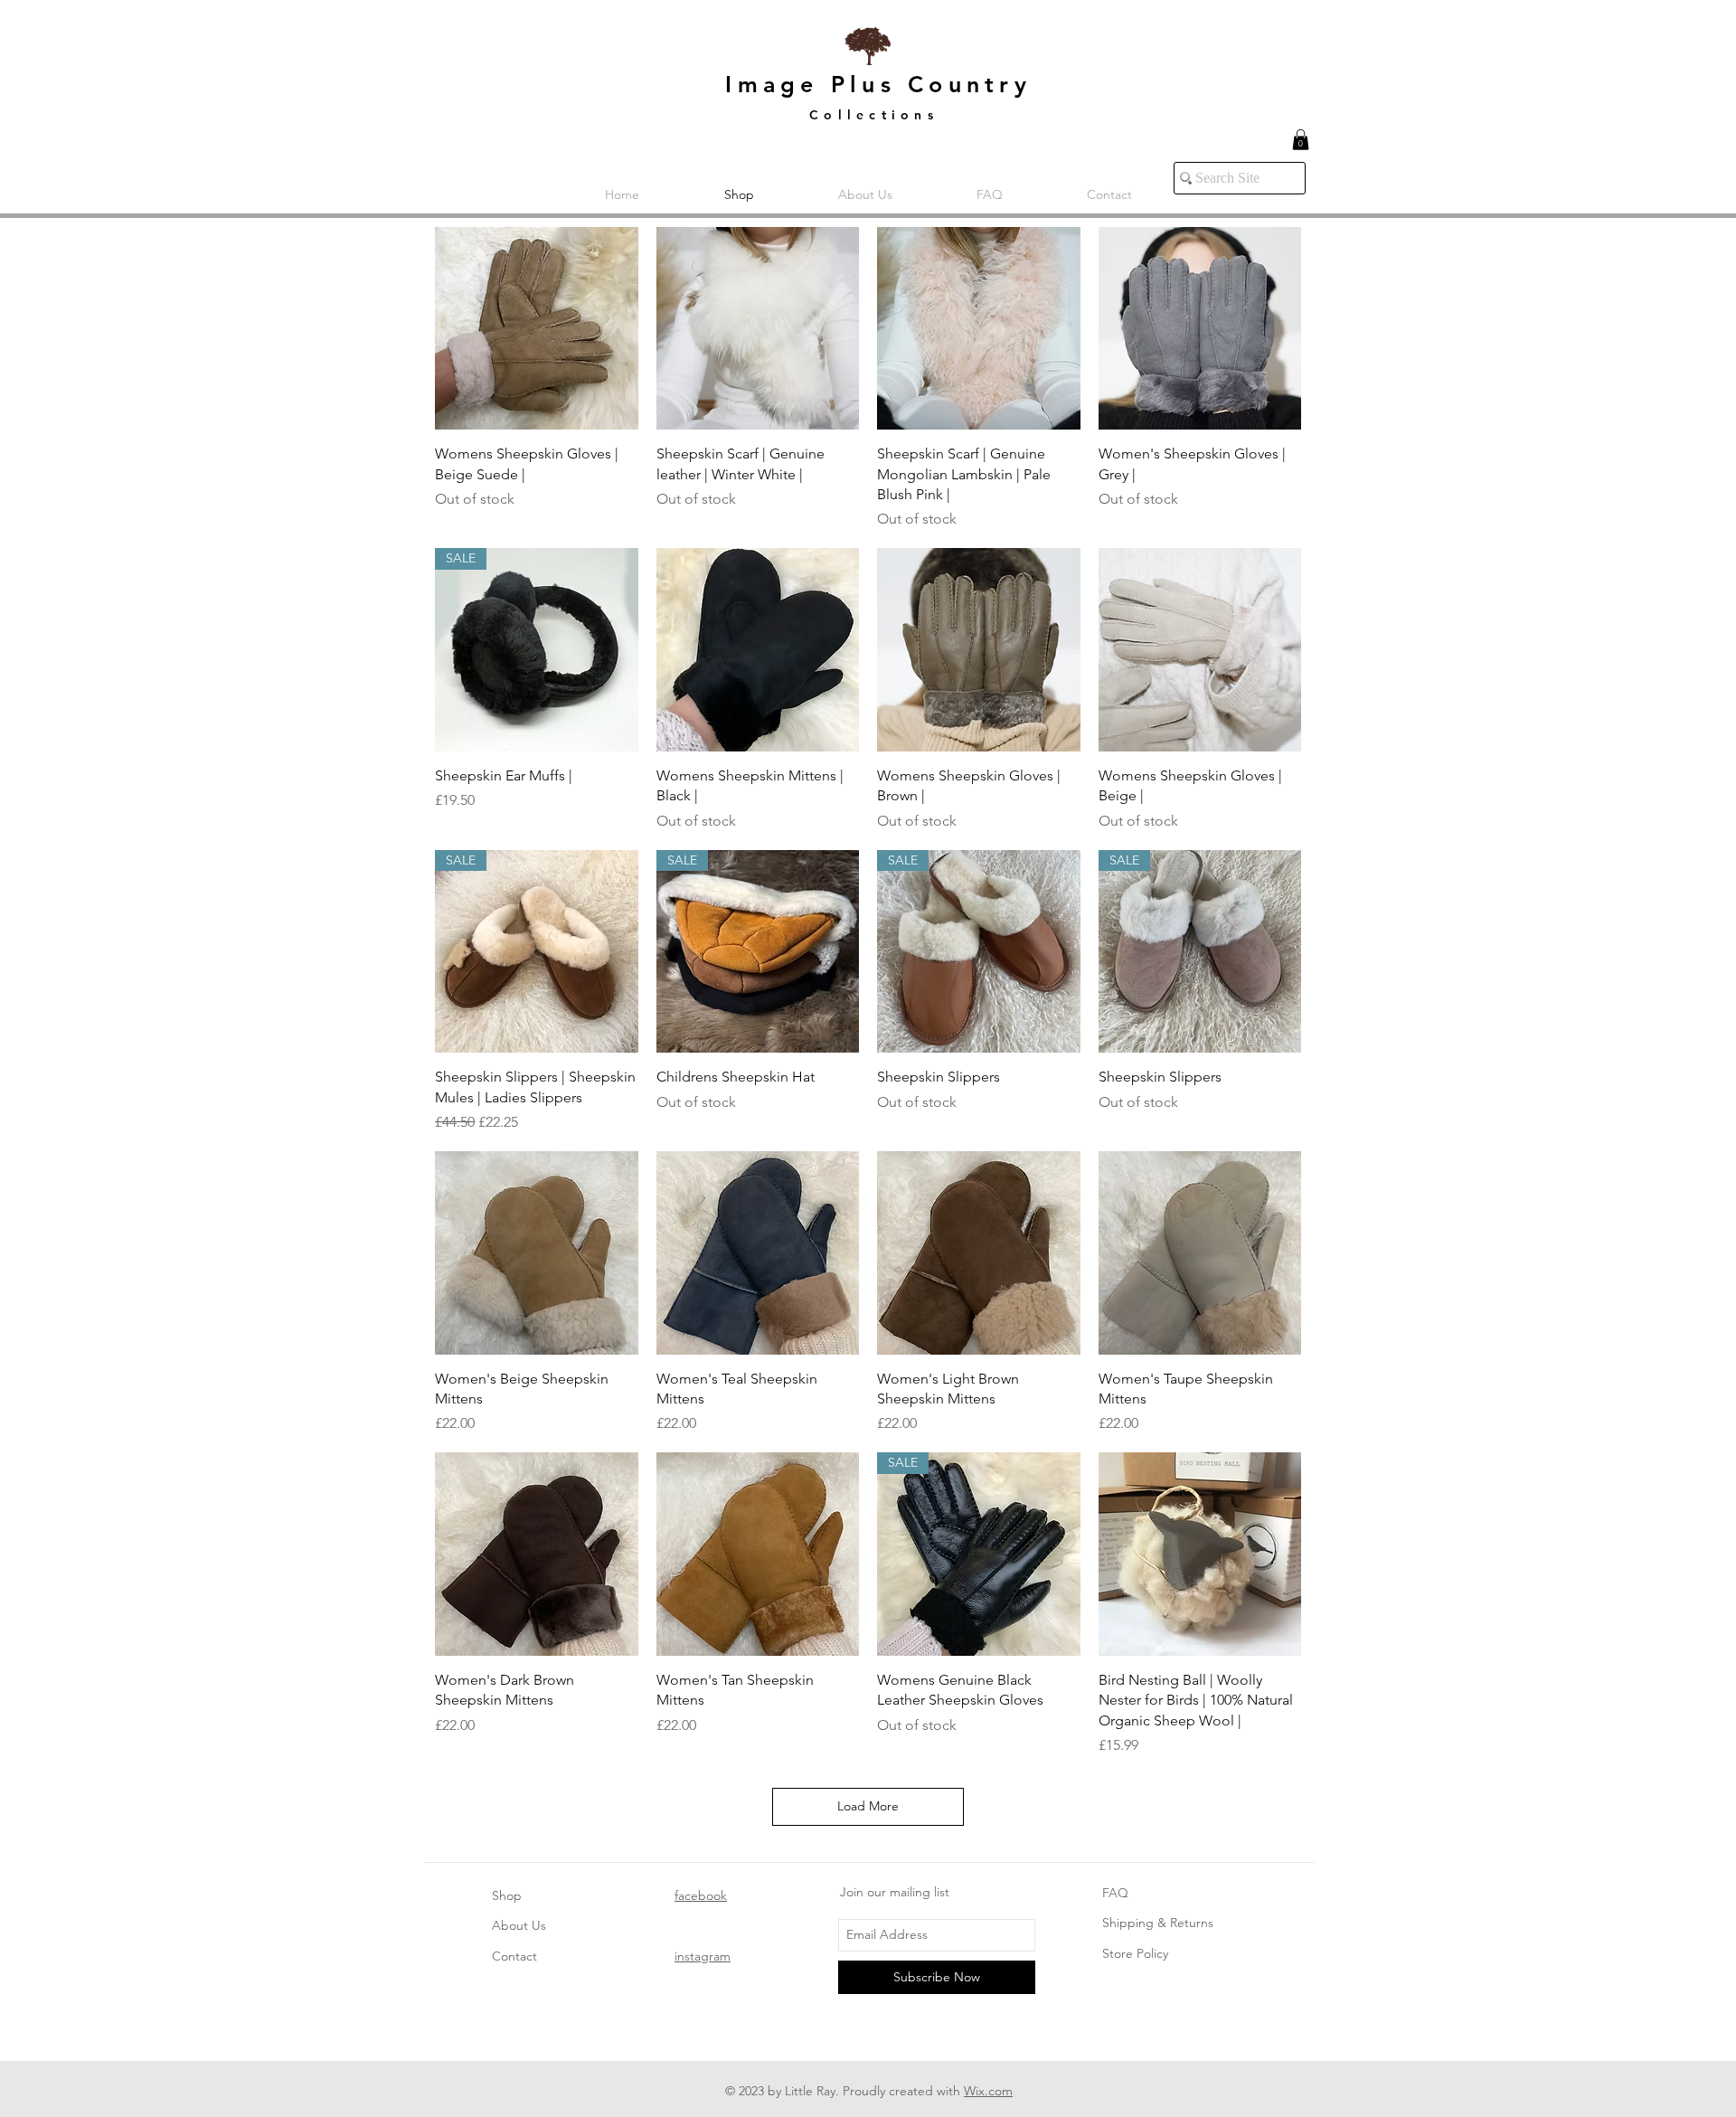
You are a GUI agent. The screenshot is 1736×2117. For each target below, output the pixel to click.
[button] (1301, 140)
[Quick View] (537, 329)
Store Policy (1135, 1953)
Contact (514, 1956)
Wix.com (988, 2091)
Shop (507, 1895)
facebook (701, 1895)
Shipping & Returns (1158, 1923)
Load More (868, 1806)
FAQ (1115, 1893)
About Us (519, 1925)
